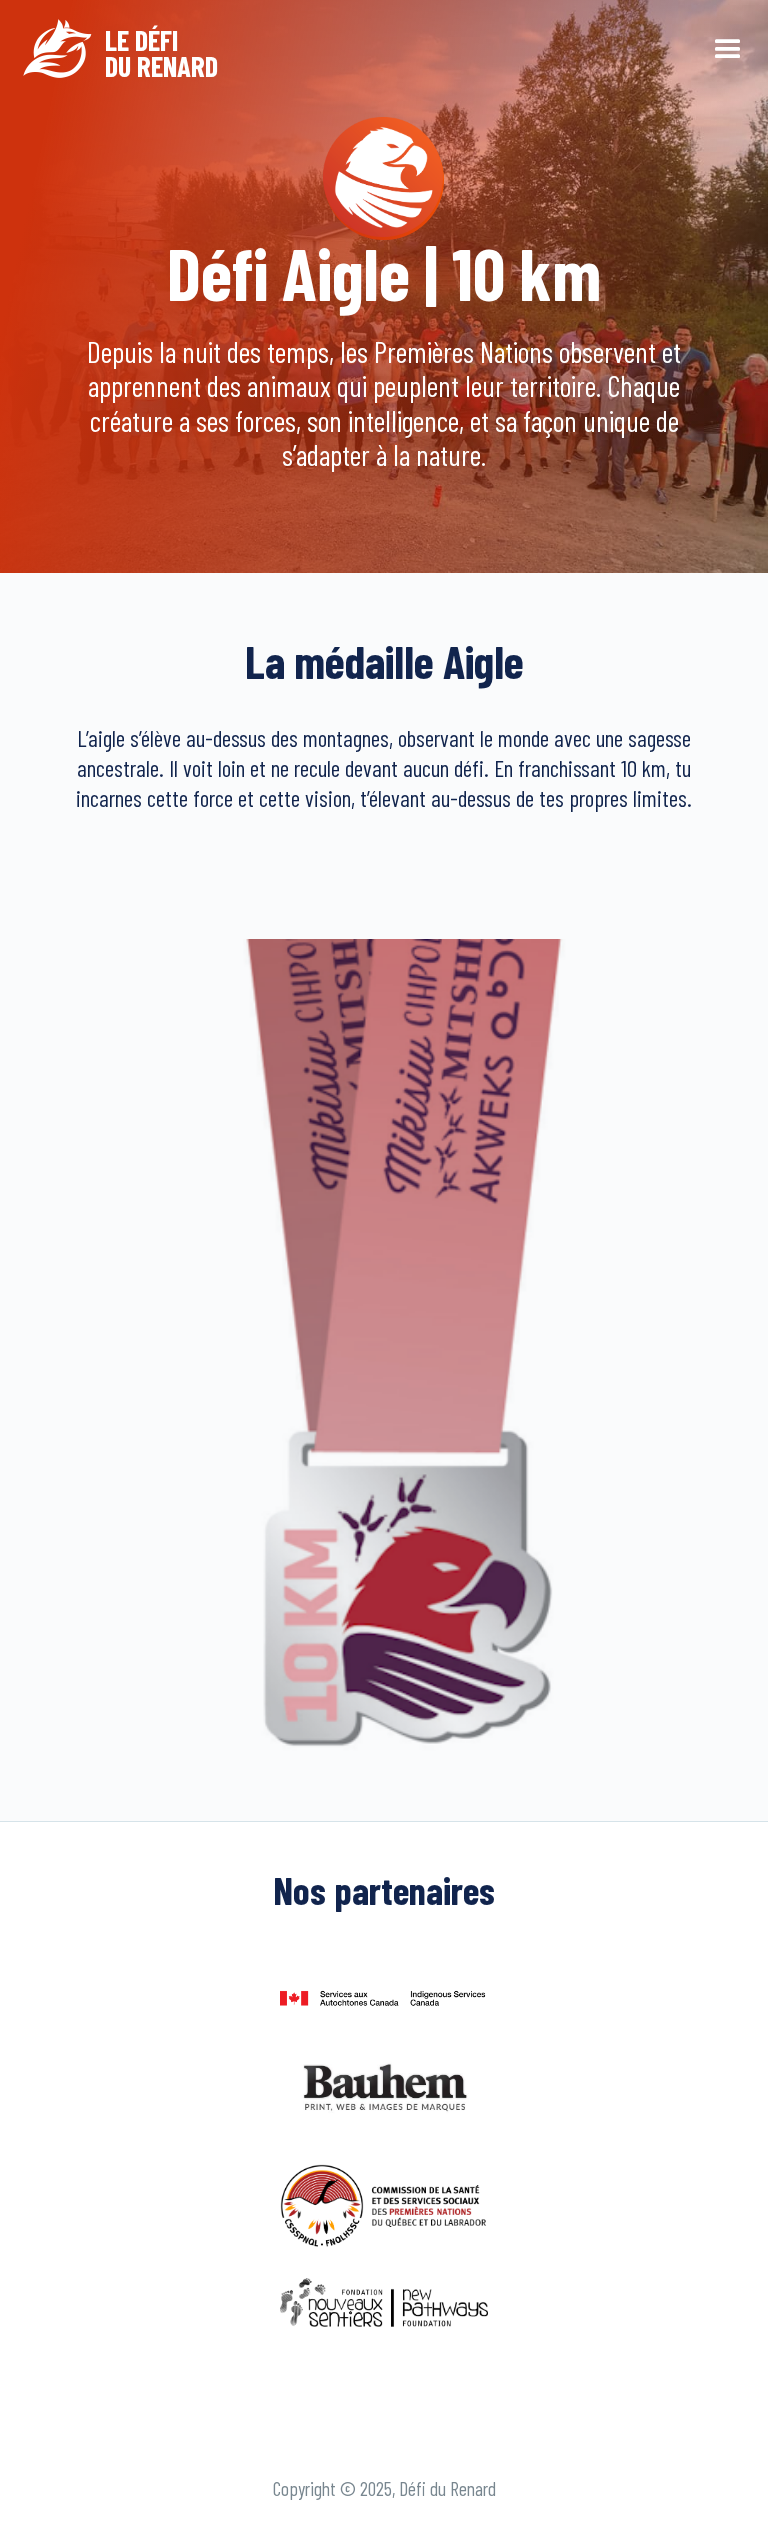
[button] (728, 48)
